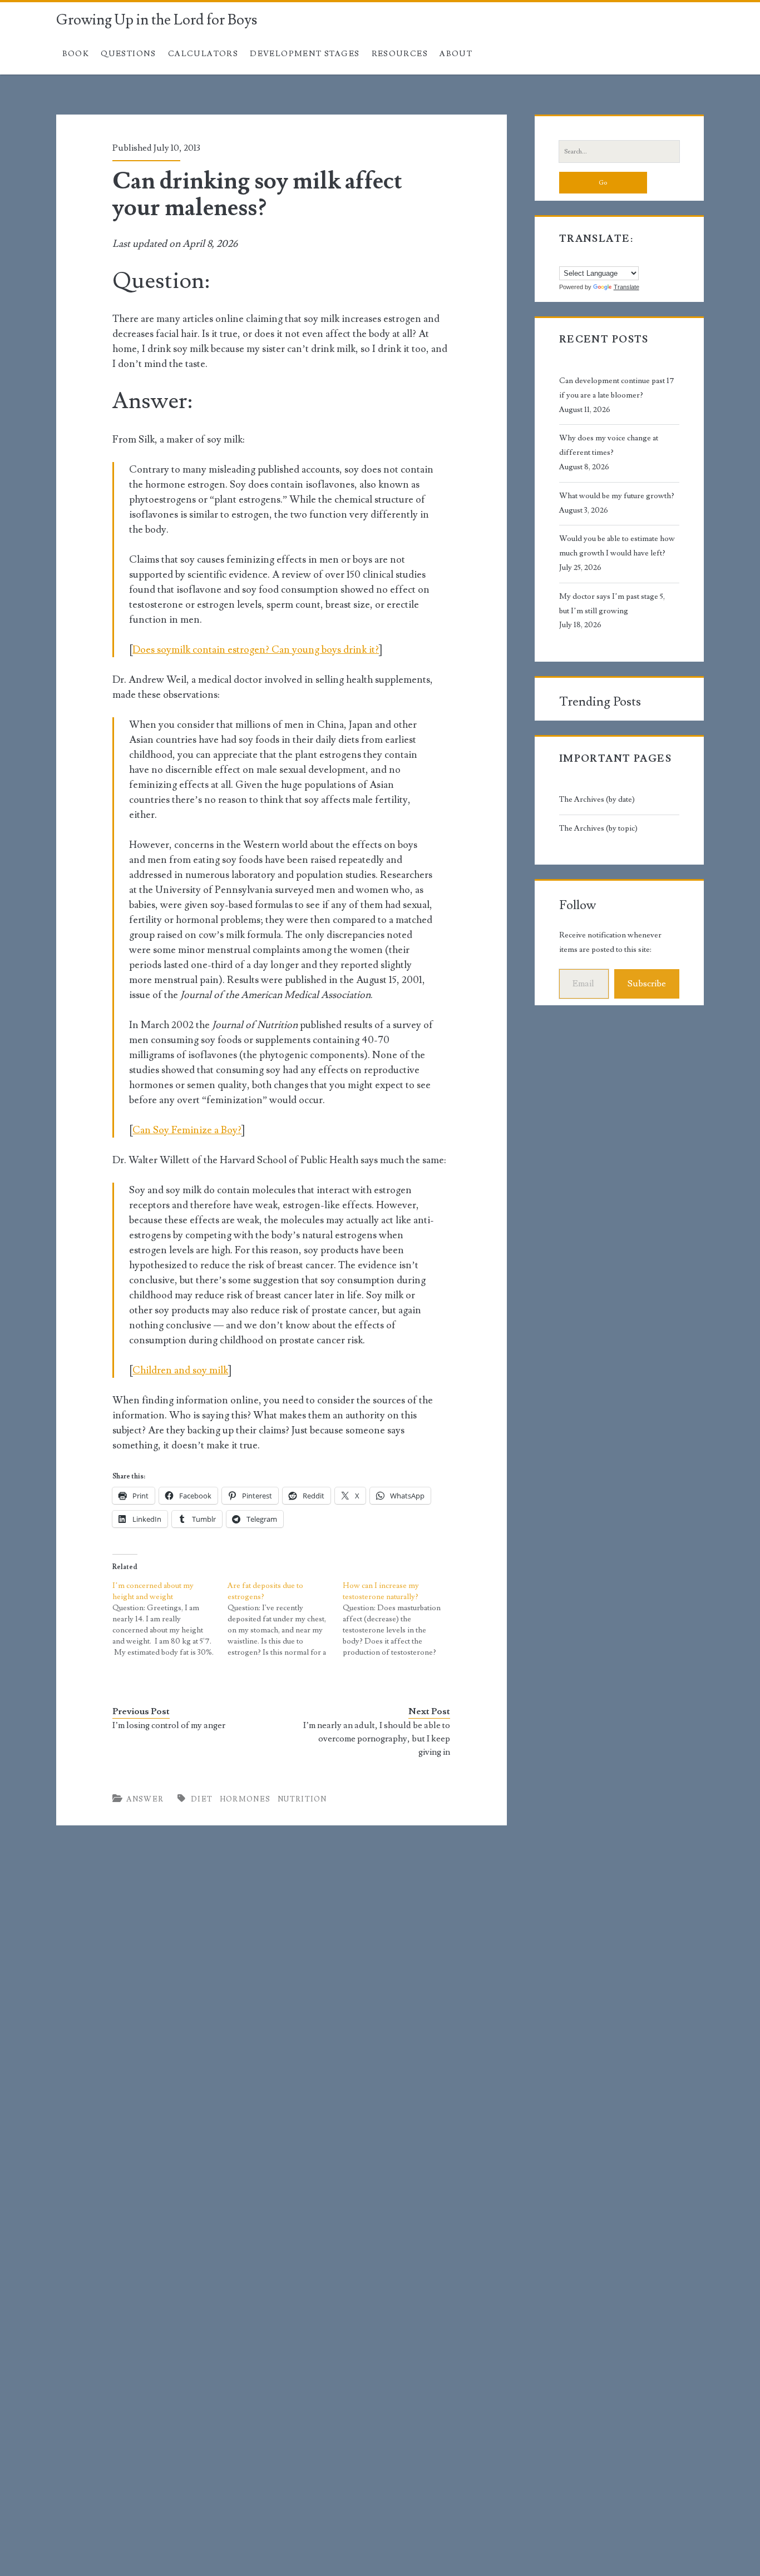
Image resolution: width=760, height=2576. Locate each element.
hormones (245, 1799)
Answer (145, 1799)
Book (76, 54)
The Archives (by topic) (598, 828)
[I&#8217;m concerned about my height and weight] (170, 1619)
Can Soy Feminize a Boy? (187, 1130)
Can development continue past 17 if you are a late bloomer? (617, 388)
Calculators (203, 54)
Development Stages (305, 54)
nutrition (302, 1799)
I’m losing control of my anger (169, 1725)
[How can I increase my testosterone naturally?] (400, 1619)
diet (202, 1799)
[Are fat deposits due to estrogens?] (285, 1619)
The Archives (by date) (597, 800)
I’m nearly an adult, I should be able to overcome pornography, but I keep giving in (377, 1739)
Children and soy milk (180, 1370)
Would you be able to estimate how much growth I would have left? (617, 546)
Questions (129, 54)
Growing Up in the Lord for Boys (157, 20)
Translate (626, 287)
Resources (400, 54)
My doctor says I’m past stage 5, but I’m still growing (612, 604)
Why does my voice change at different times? (609, 445)
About (456, 54)
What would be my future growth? (617, 496)
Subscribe (647, 984)
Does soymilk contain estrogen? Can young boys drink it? (256, 650)
